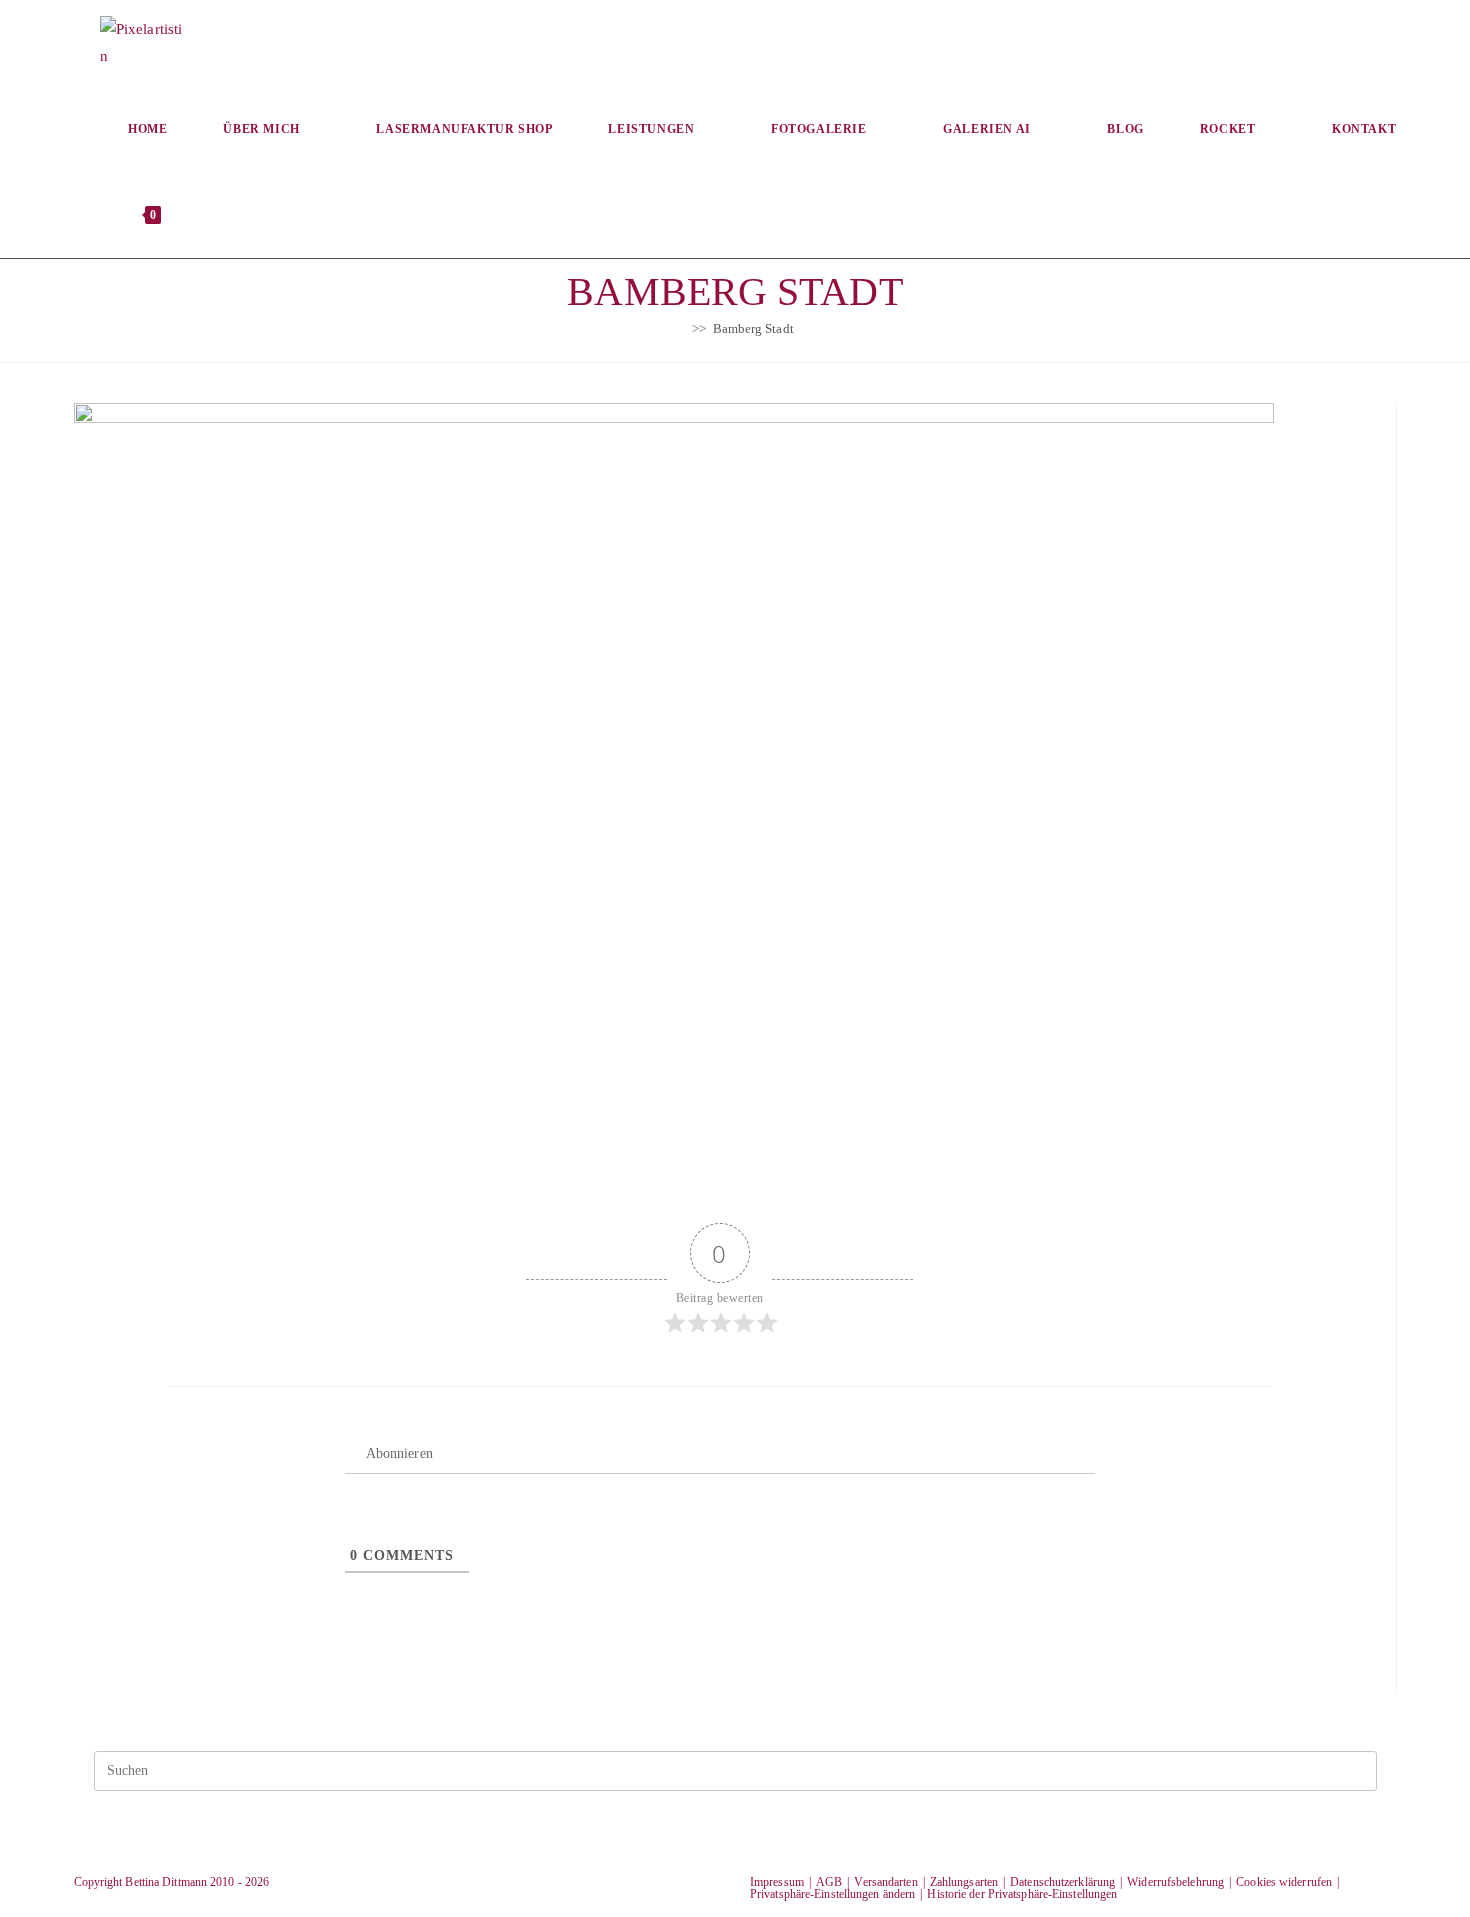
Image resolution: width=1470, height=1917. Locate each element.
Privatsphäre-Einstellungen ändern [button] (832, 1894)
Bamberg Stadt (753, 328)
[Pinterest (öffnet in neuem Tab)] (1243, 41)
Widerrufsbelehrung (1175, 1882)
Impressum (777, 1882)
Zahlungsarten (964, 1882)
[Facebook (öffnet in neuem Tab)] (1176, 41)
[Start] (681, 328)
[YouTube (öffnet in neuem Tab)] (1377, 41)
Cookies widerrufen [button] (1284, 1882)
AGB (829, 1882)
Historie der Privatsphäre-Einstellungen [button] (1022, 1894)
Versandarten (885, 1882)
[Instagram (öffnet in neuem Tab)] (1310, 41)
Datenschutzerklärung (1062, 1882)
